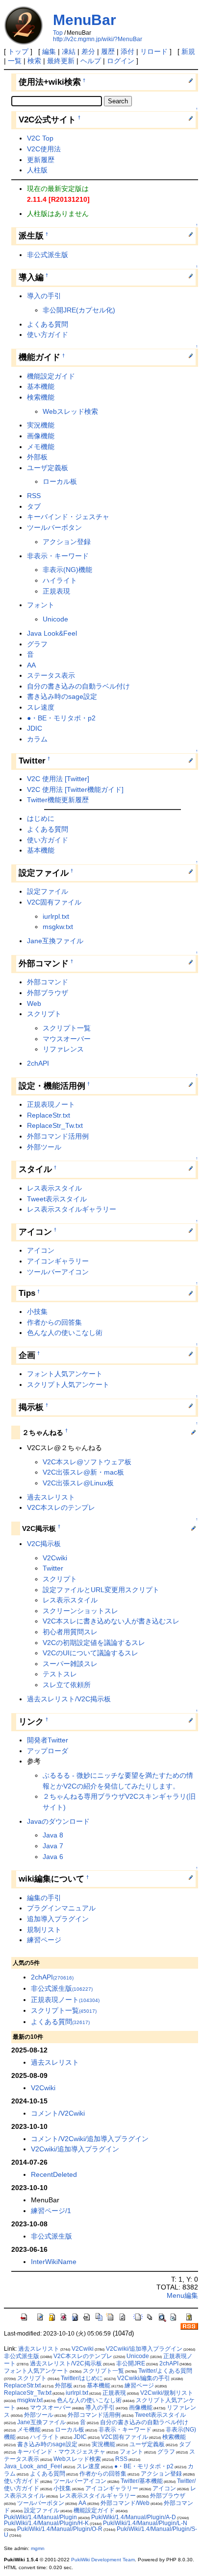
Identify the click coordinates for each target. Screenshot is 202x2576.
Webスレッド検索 (70, 411)
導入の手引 (44, 296)
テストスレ (60, 1674)
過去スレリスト (51, 1497)
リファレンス (63, 1049)
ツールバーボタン (54, 527)
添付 (127, 51)
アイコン (41, 1250)
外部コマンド (48, 982)
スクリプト (44, 1014)
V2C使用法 (44, 149)
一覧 (15, 61)
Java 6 (53, 1857)
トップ (18, 51)
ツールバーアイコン (58, 1272)
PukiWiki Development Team (103, 2560)
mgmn (38, 2548)
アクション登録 (67, 542)
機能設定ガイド (51, 376)
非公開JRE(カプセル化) (79, 310)
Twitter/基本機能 (142, 2481)
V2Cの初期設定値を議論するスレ (94, 1643)
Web (34, 1003)
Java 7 (53, 1846)
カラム (37, 739)
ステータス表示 (51, 675)
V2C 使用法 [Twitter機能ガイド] (75, 789)
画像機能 (41, 436)
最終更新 (61, 61)
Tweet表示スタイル (57, 1199)
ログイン (121, 61)
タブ (34, 506)
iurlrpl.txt (56, 916)
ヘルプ (91, 61)
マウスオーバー (67, 1039)
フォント (41, 605)
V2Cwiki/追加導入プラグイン (75, 2149)
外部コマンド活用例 (58, 1136)
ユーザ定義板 (48, 468)
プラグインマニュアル (61, 1908)
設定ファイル (48, 891)
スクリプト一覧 (67, 1028)
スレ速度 (41, 707)
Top (58, 33)
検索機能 (41, 397)
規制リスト (44, 1930)
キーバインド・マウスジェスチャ (61, 2452)
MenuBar (85, 20)
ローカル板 (60, 481)
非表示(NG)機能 (67, 570)
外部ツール (44, 1147)
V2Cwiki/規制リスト (167, 2393)
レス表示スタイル (54, 1188)
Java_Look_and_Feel (33, 2466)
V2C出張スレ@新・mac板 (83, 1472)
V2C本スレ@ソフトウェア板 (87, 1462)
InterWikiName (54, 2262)
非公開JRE (131, 2363)
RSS (34, 496)
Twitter (53, 1568)
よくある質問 (48, 324)
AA (31, 665)
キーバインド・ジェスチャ (68, 517)
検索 (34, 61)
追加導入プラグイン (58, 1919)
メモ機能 (41, 447)
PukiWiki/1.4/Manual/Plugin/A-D (134, 2517)
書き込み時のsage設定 (62, 696)
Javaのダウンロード (58, 1821)
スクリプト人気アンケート (68, 1384)
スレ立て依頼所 (67, 1685)
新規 (188, 51)
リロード (154, 51)
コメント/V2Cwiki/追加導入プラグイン (90, 2139)
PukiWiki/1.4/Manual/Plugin (40, 2517)
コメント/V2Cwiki (58, 2113)
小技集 (37, 1312)
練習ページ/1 (51, 2211)
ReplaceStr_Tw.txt (55, 1125)
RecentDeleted (54, 2174)
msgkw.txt (58, 927)
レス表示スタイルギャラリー (72, 1209)
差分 (88, 51)
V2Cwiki (55, 1558)
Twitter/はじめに (82, 2378)
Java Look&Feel (52, 633)
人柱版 (37, 170)
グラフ (37, 644)
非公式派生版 (48, 255)
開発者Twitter (48, 1740)
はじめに (41, 818)
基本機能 (41, 386)
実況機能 (41, 425)
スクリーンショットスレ (80, 1611)
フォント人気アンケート (65, 1374)
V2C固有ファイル (54, 902)
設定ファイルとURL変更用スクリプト (101, 1590)
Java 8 (53, 1835)
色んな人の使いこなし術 (65, 1333)
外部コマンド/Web (125, 2503)
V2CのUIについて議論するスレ (90, 1653)
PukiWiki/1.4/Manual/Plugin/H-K (46, 2523)
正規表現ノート (51, 1104)
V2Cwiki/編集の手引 (144, 2378)
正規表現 (56, 591)
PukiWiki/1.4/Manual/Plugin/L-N (145, 2523)
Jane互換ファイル (55, 941)
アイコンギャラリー (58, 1261)
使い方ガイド (48, 334)
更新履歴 (41, 160)
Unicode (55, 619)
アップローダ (48, 1751)
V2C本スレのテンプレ (61, 1507)
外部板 (37, 457)
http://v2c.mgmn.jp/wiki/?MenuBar (98, 39)
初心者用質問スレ (70, 1632)
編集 (49, 51)
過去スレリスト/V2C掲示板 (69, 1699)
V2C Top (40, 138)
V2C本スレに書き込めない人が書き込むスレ (111, 1621)
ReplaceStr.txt (49, 1115)
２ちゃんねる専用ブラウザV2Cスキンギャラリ (114, 1796)
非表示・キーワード (58, 556)
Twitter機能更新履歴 (58, 800)
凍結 (69, 51)
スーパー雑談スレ (70, 1664)
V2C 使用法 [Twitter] (58, 779)
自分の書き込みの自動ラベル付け (78, 686)
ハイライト (60, 580)
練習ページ (44, 1940)
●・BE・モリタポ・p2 (61, 718)
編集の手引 (44, 1898)
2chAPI (38, 1063)
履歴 (108, 51)
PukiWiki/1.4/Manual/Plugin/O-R (60, 2529)
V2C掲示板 (44, 1544)
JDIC (35, 728)
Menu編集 (182, 2295)
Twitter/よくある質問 (165, 2371)
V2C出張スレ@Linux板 (78, 1483)
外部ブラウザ (48, 993)
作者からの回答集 (54, 1322)
